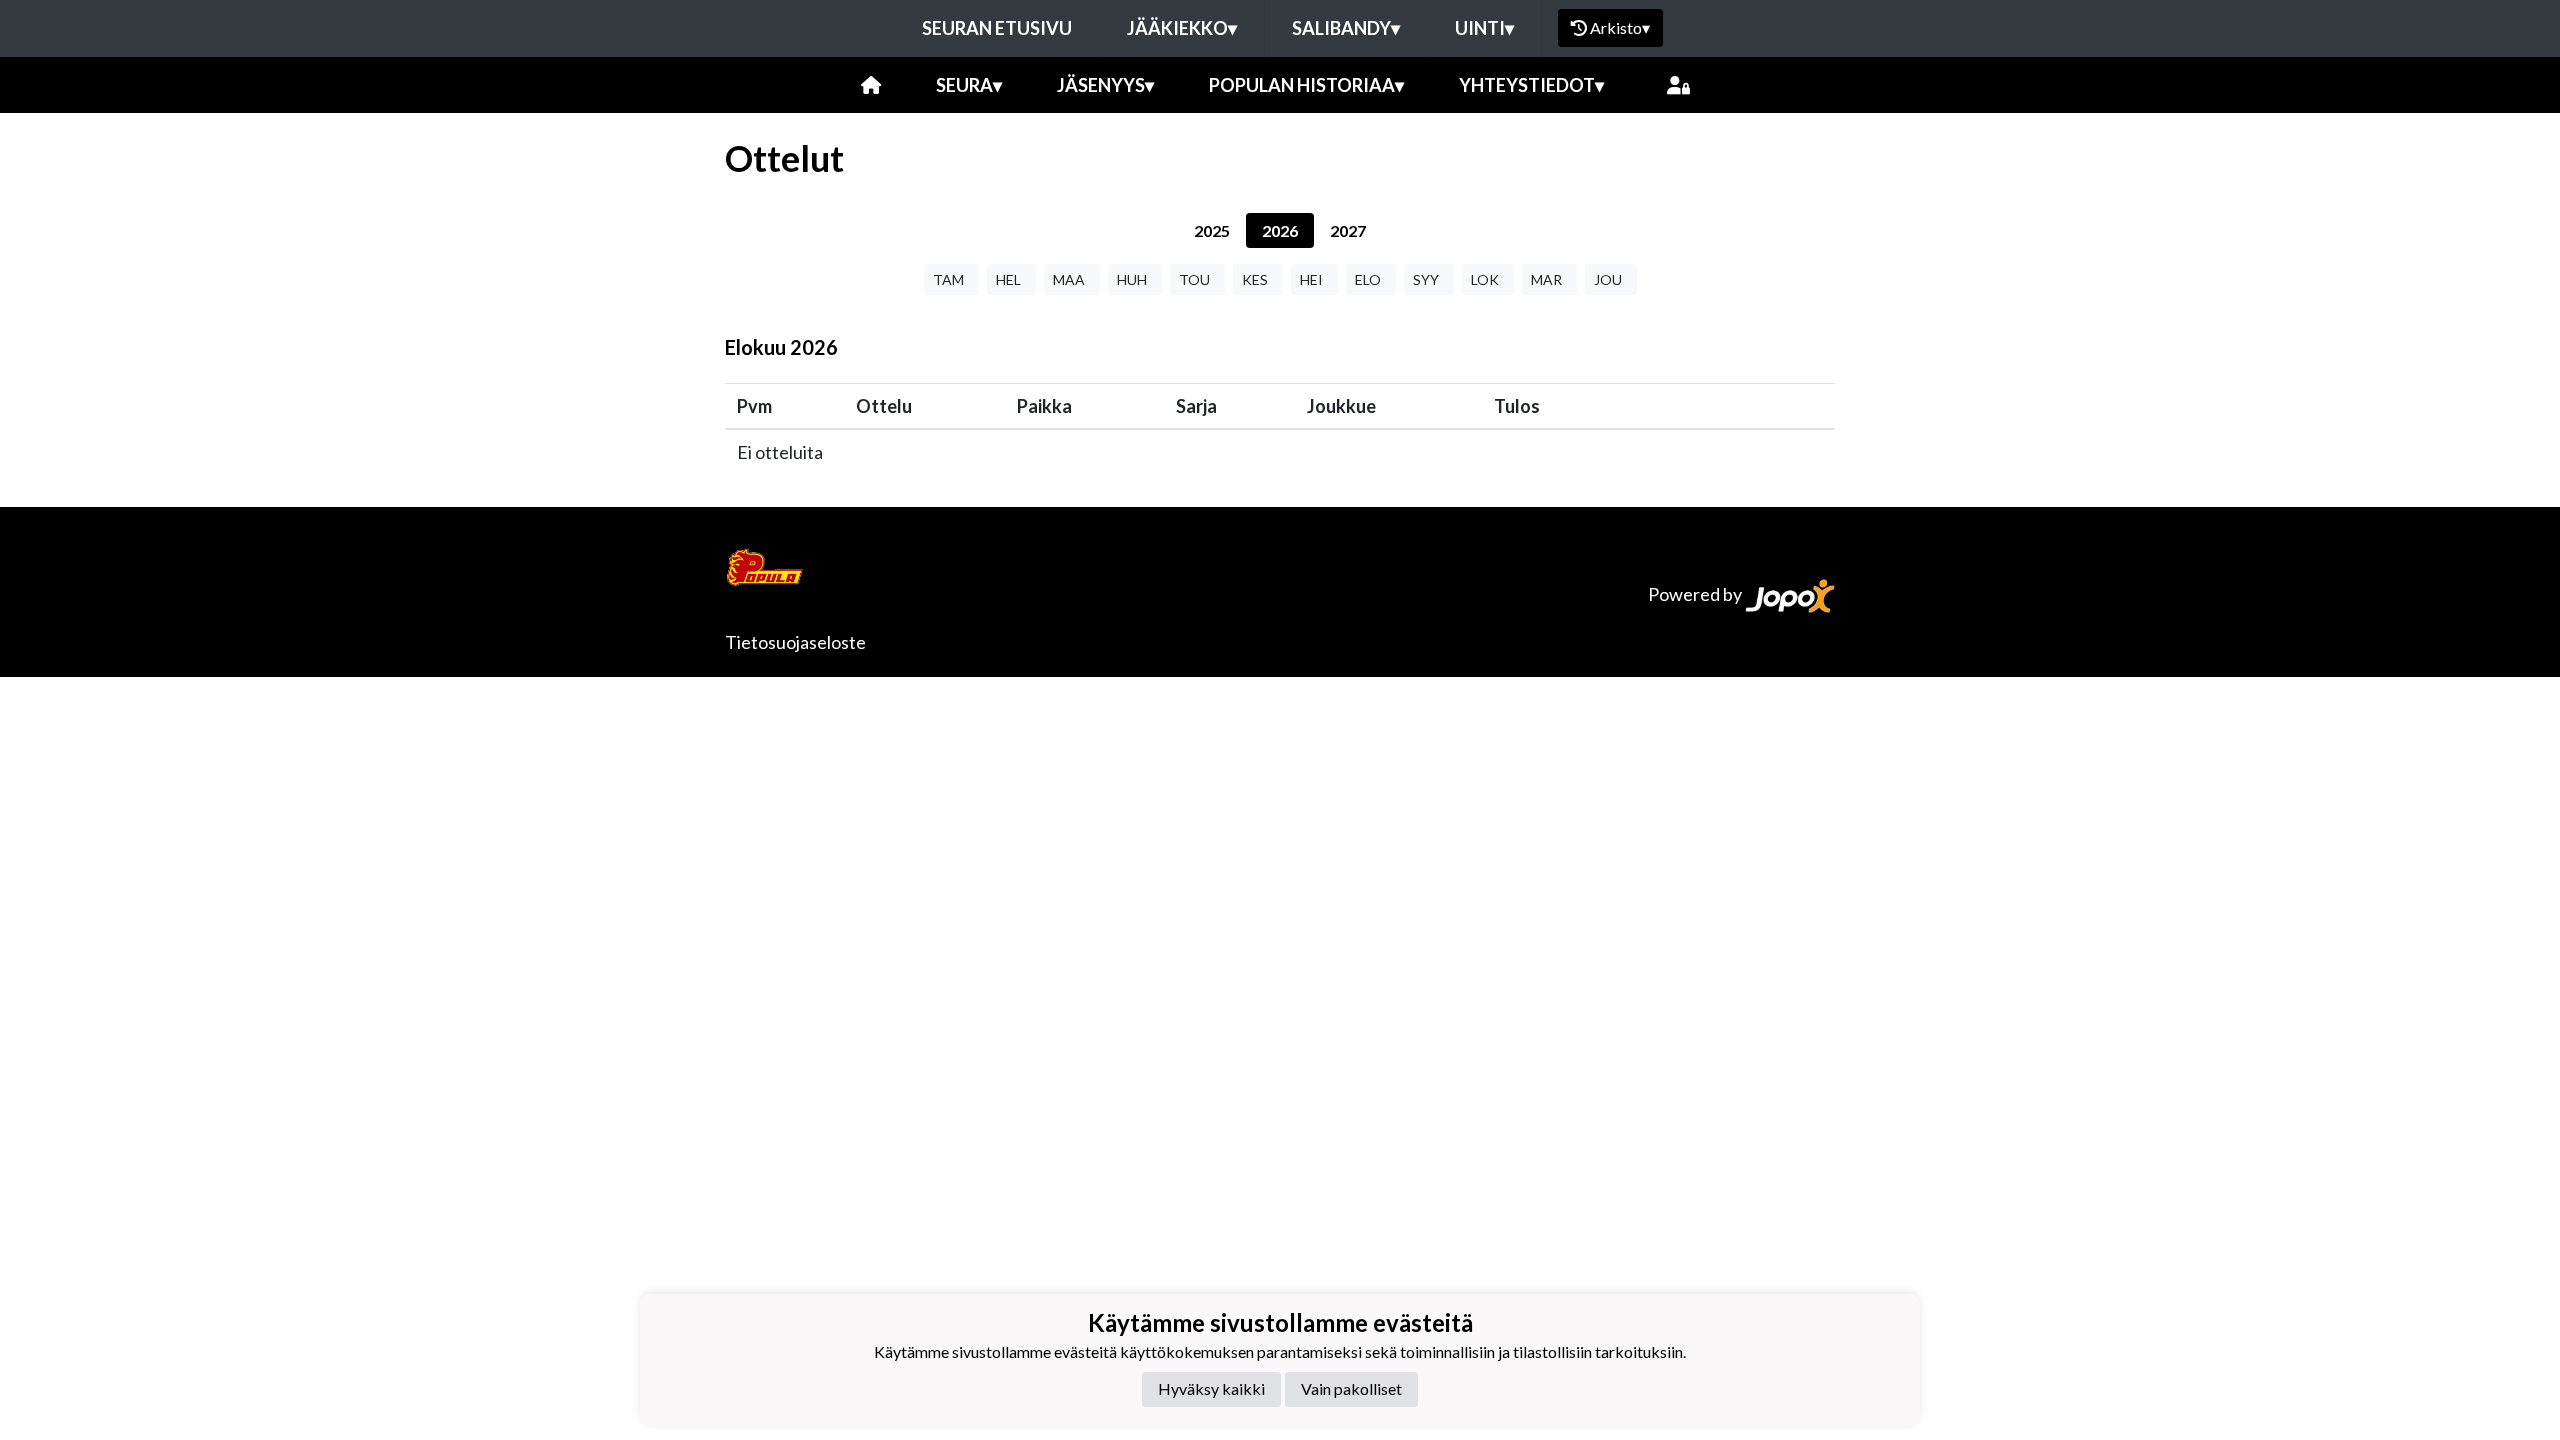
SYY (1426, 279)
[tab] (1212, 230)
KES (1255, 279)
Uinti (1484, 28)
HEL (1008, 279)
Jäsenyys (1105, 85)
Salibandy (1346, 28)
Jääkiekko (1182, 28)
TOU (1194, 279)
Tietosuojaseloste (795, 642)
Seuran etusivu (997, 28)
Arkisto (1620, 27)
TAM (948, 279)
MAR (1546, 279)
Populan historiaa (1306, 85)
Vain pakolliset (1351, 1388)
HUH (1132, 279)
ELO (1368, 279)
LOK (1485, 279)
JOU (1608, 279)
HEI (1311, 279)
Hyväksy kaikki (1211, 1388)
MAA (1069, 279)
